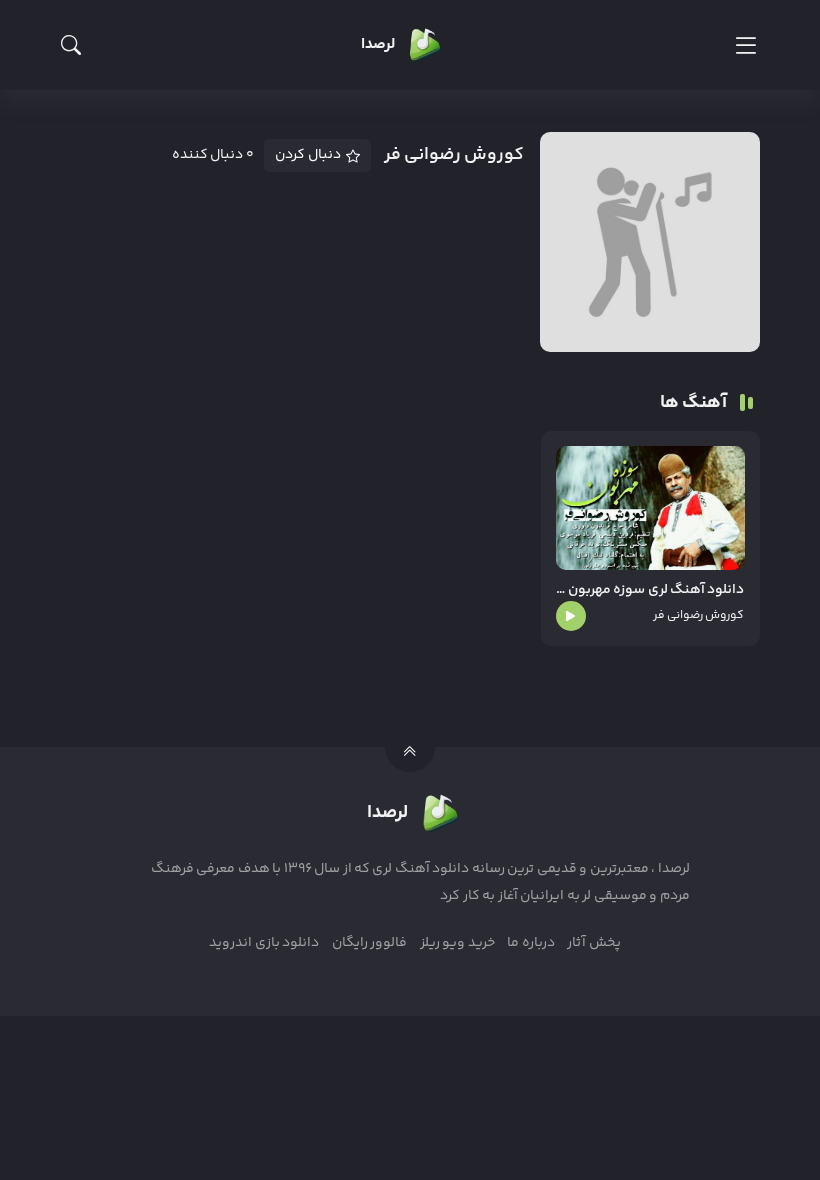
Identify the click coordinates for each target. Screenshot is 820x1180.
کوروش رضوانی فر (699, 615)
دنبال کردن (308, 155)
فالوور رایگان (369, 943)
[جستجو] (71, 45)
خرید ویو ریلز (457, 943)
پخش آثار (593, 943)
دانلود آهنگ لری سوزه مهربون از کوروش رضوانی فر (650, 590)
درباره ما (530, 943)
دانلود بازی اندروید (264, 943)
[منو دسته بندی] (745, 45)
